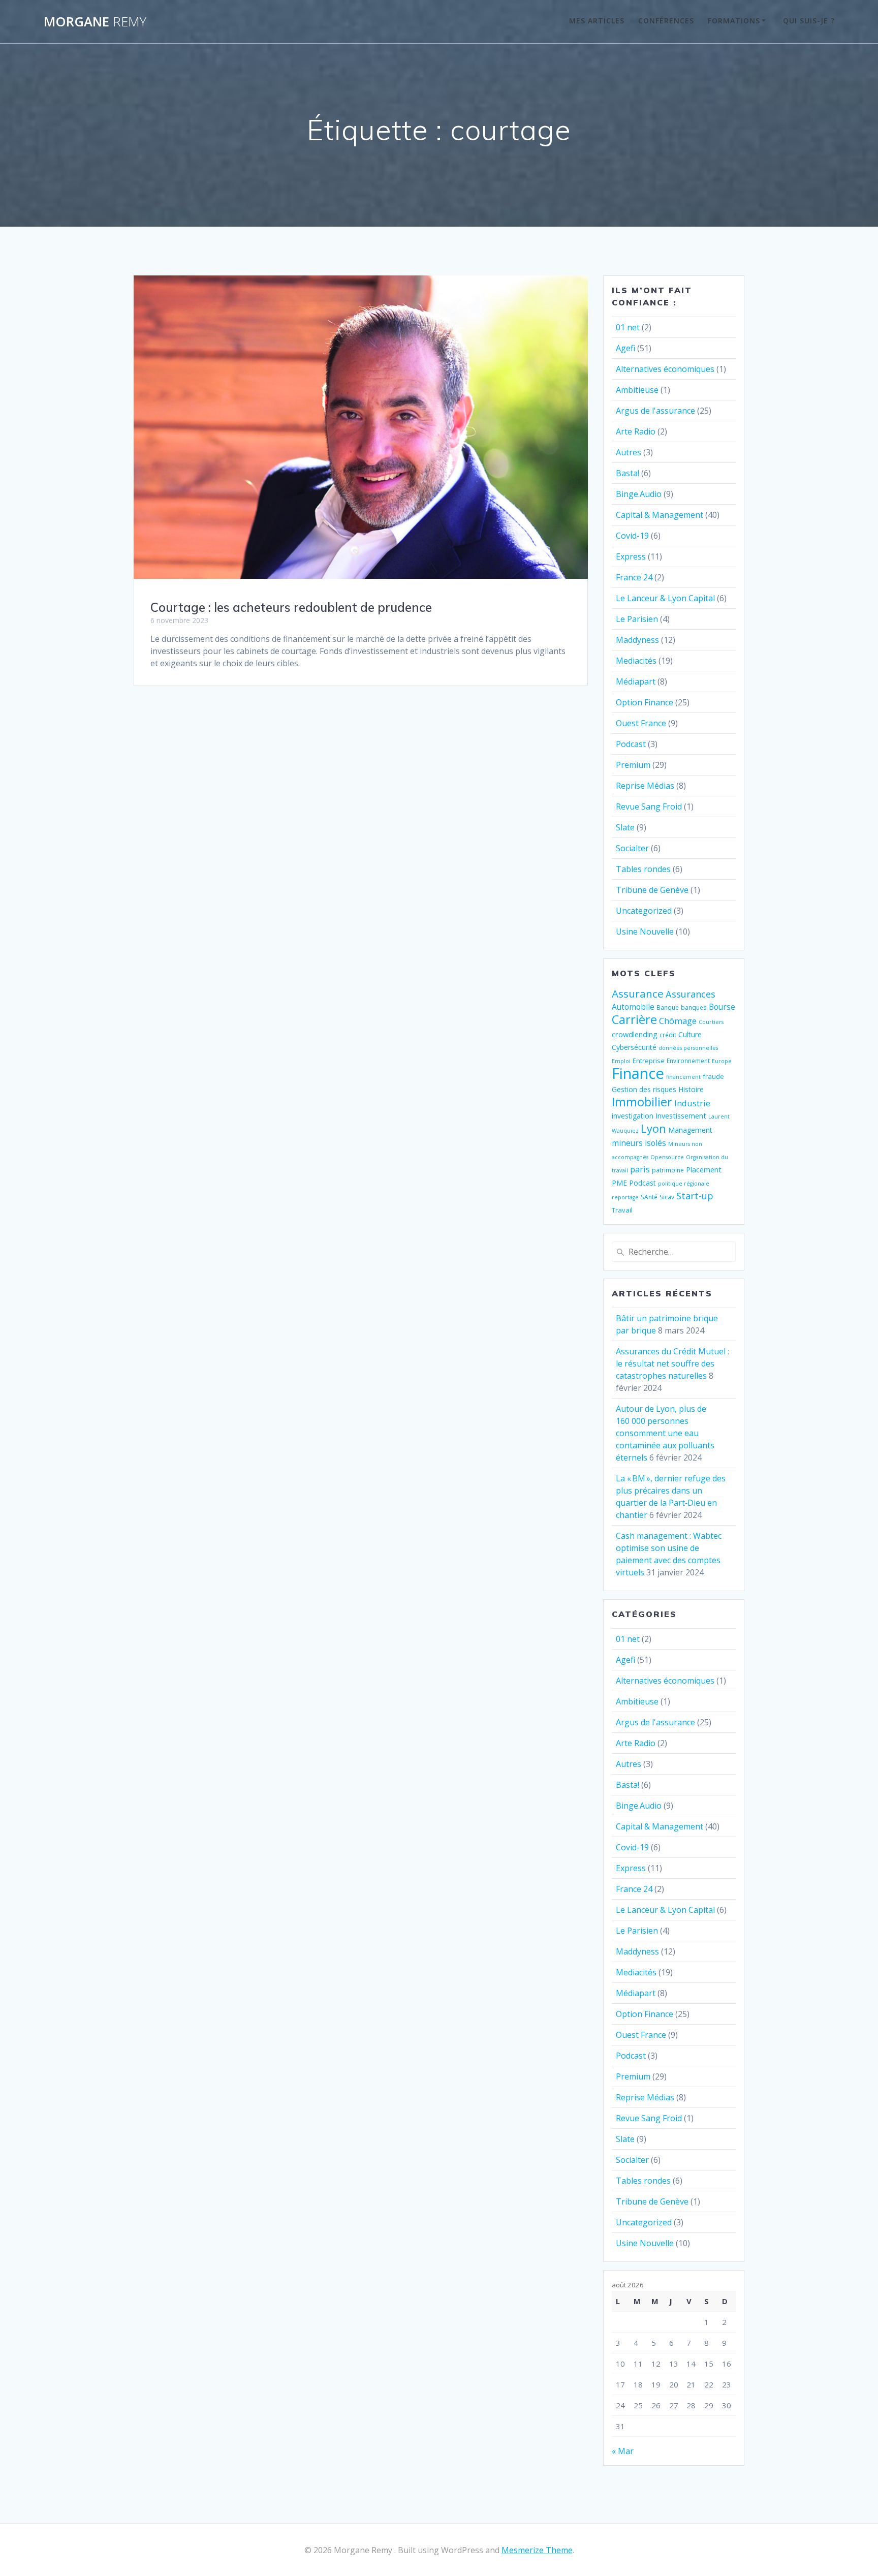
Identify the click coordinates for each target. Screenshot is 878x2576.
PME (619, 1183)
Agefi (625, 348)
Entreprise (649, 1061)
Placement (704, 1169)
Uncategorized (644, 911)
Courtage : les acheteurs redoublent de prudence (291, 607)
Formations (734, 21)
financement (683, 1077)
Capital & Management (660, 515)
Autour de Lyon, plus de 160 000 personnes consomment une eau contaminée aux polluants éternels (665, 1433)
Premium (633, 765)
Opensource (667, 1157)
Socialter (632, 848)
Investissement (681, 1115)
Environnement (688, 1061)
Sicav (667, 1197)
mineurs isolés (639, 1143)
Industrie (692, 1103)
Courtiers (711, 1022)
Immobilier (642, 1102)
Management (690, 1130)
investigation (633, 1116)
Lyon (653, 1128)
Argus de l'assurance (655, 411)
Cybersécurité (634, 1047)
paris (640, 1169)
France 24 (634, 577)
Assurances (691, 994)
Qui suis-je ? (809, 21)
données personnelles (688, 1048)
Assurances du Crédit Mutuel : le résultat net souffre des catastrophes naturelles (672, 1363)
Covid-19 (632, 536)
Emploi (621, 1061)
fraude (713, 1076)
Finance (638, 1073)
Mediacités (636, 661)
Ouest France (641, 723)
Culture (690, 1034)
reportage (625, 1197)
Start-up (695, 1196)
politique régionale (684, 1184)
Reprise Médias (645, 786)
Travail (622, 1210)
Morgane (95, 22)
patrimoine (668, 1170)
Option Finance (645, 702)
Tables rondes (643, 869)
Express (631, 556)
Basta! (628, 473)
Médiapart (636, 681)
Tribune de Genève (652, 890)
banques (694, 1007)
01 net (628, 327)
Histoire (691, 1089)
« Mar (623, 2451)
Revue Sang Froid (649, 806)
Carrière (634, 1019)
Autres (629, 452)
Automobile (633, 1007)
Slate (625, 827)
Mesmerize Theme (537, 2550)
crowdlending (635, 1034)
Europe (722, 1061)
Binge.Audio (639, 494)
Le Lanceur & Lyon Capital (665, 598)
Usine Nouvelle (645, 932)
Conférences (666, 21)
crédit (668, 1035)
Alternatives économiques (665, 369)
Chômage (678, 1021)
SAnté (649, 1197)
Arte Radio (636, 431)
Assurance (638, 994)
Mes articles (597, 21)
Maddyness (637, 640)
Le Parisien (637, 619)
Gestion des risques (644, 1089)
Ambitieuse (637, 390)
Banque (668, 1007)
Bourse (722, 1007)
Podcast (631, 744)
